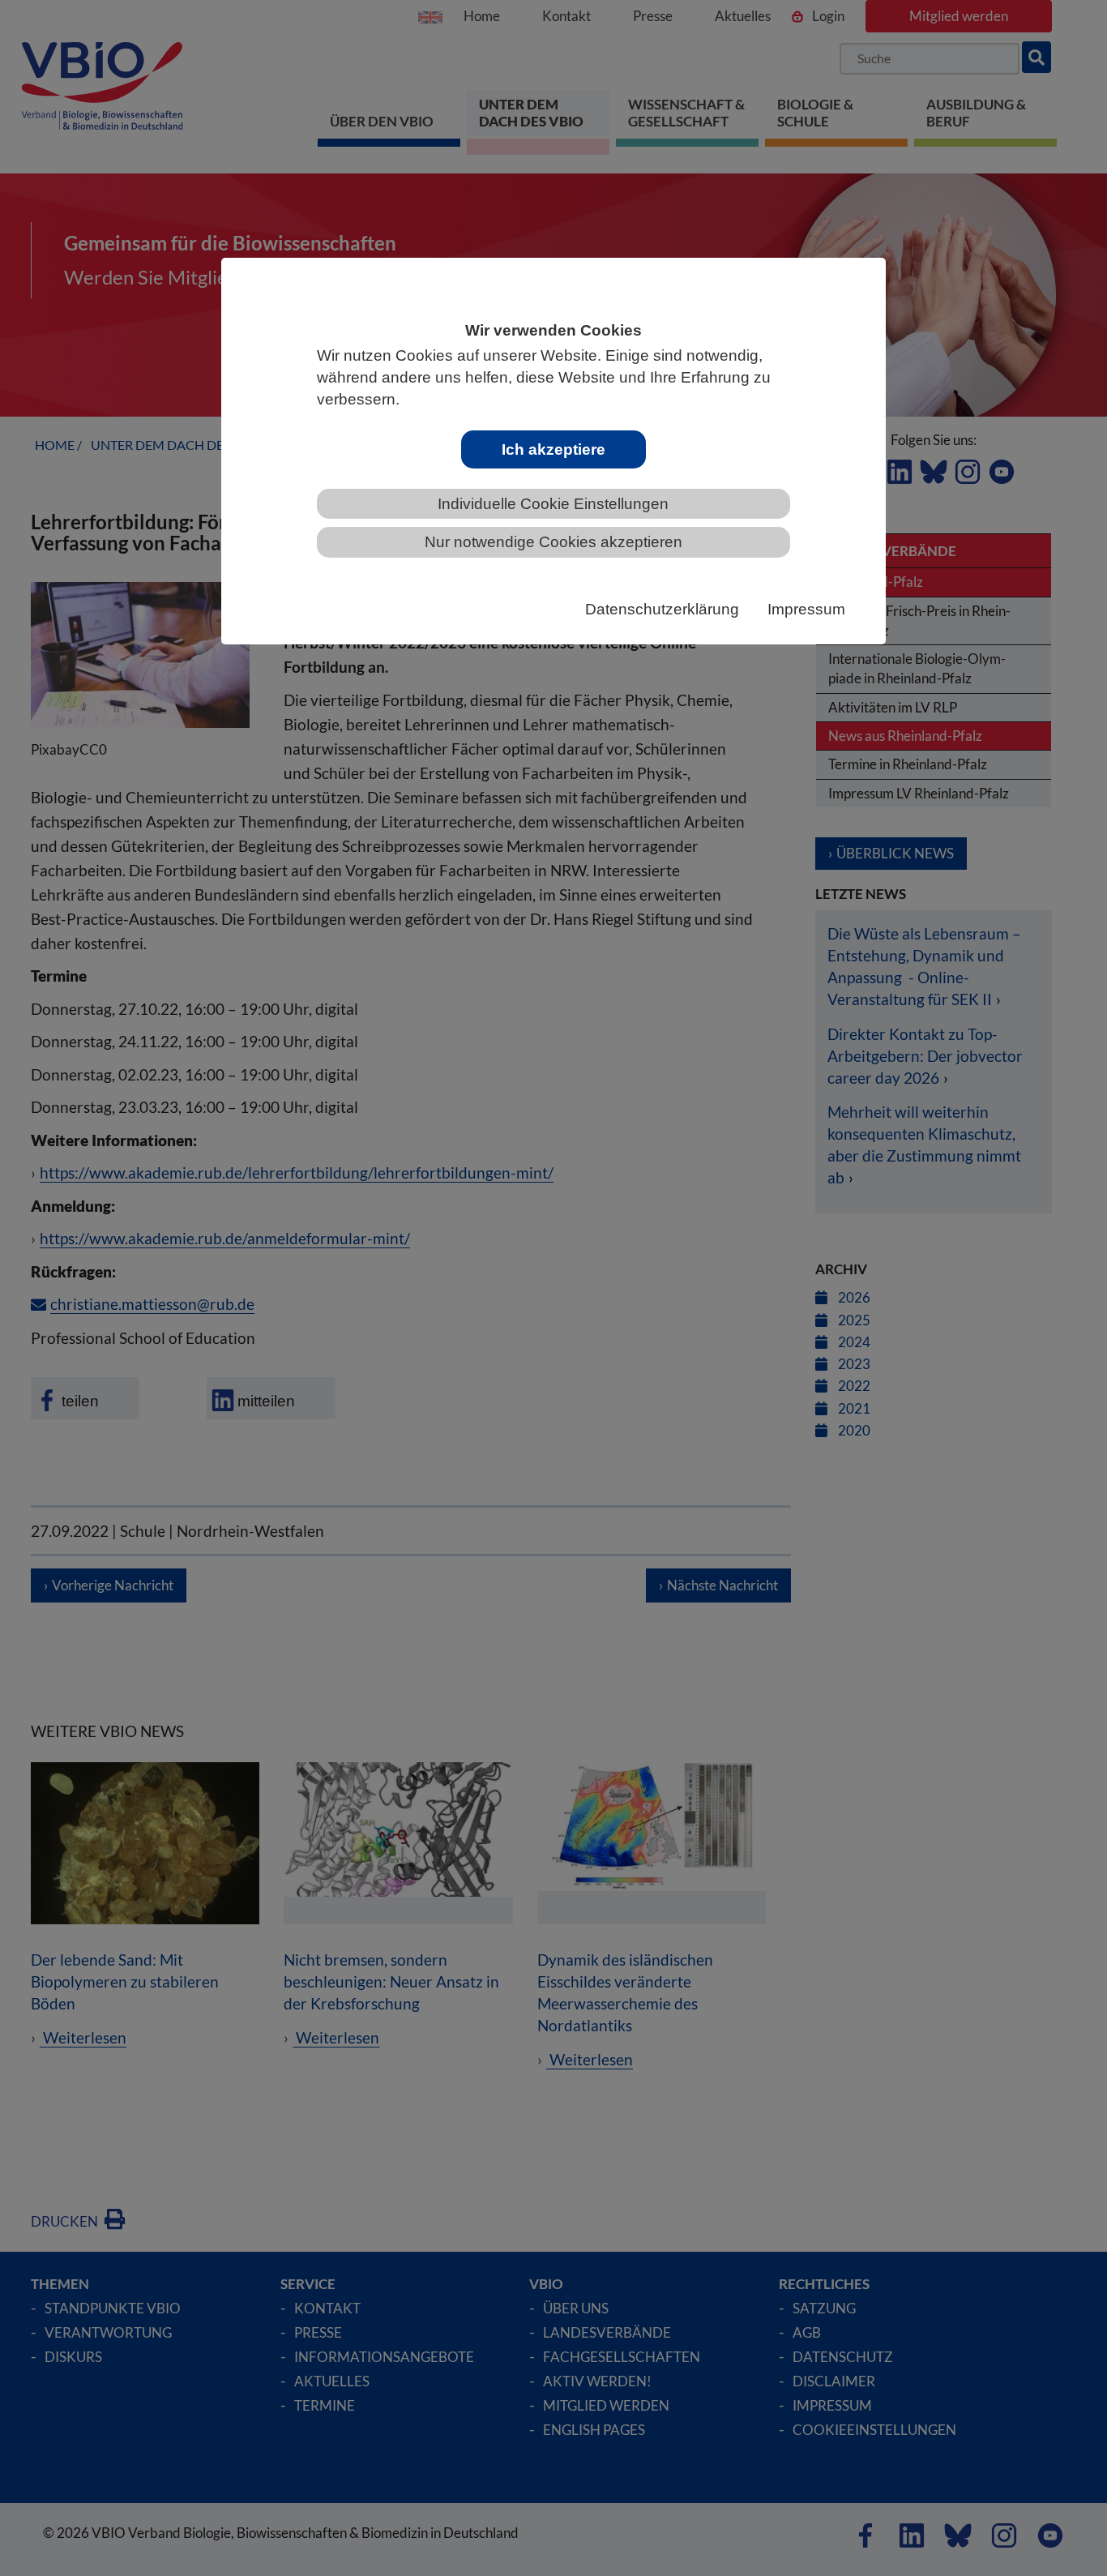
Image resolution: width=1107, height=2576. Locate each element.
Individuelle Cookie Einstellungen (553, 504)
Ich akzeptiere (553, 449)
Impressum (806, 609)
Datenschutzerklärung (662, 609)
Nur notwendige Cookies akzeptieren (553, 542)
